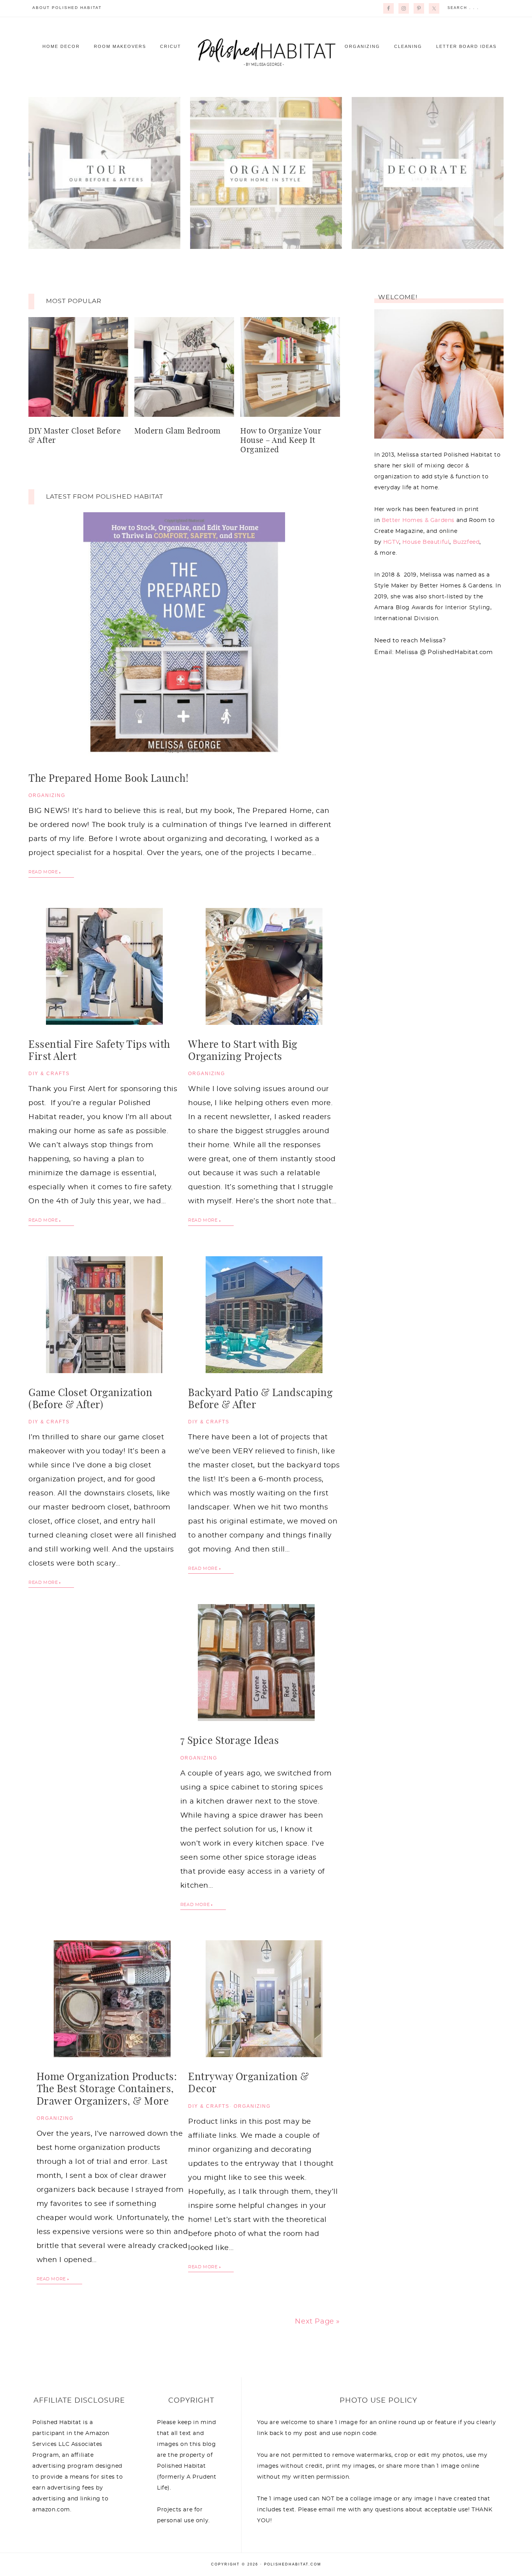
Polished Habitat (266, 51)
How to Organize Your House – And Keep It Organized (281, 441)
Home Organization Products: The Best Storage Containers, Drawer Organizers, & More (107, 2089)
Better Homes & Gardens (418, 520)
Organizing (47, 795)
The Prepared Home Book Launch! (108, 779)
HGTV (391, 542)
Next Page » (317, 2322)
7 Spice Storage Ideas (230, 1741)
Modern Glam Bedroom (178, 431)
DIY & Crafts (49, 1074)
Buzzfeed (466, 542)
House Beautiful (426, 542)
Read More (43, 872)
